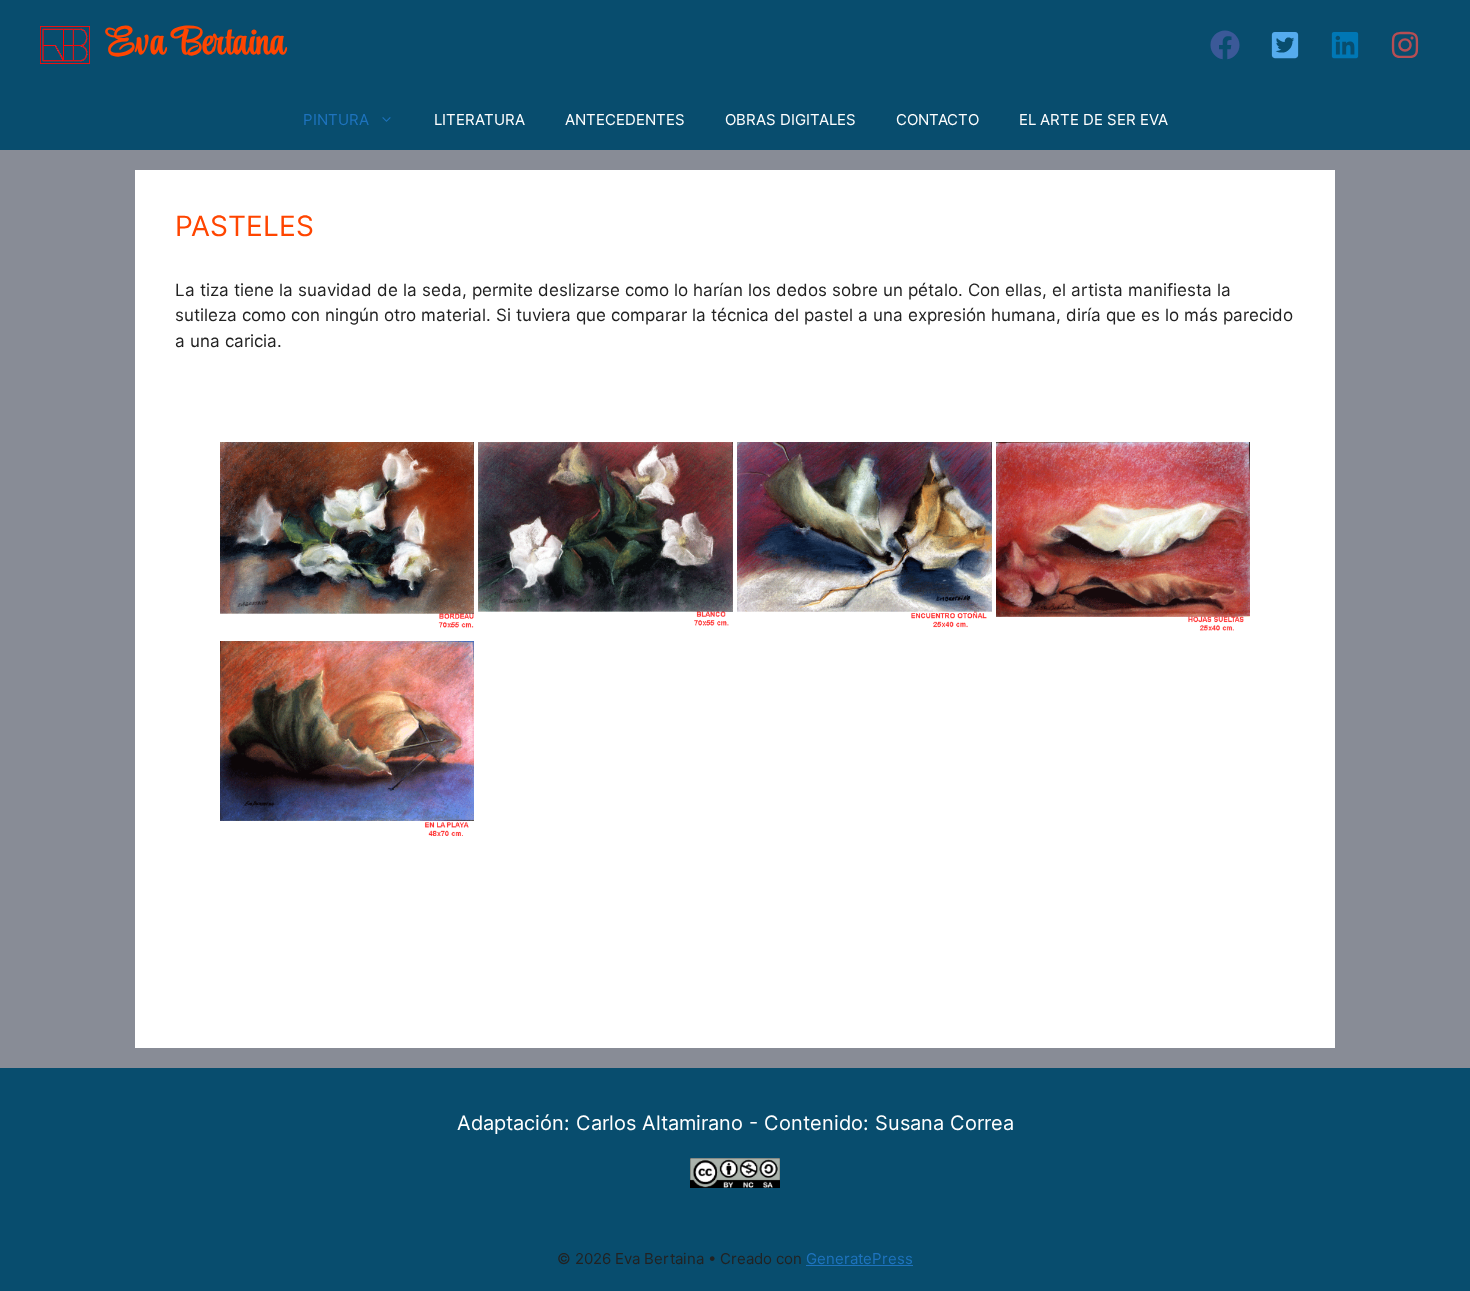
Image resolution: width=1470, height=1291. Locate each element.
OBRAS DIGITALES (790, 119)
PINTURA (336, 119)
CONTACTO (937, 119)
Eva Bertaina (196, 44)
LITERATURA (479, 119)
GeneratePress (859, 1258)
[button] (1225, 45)
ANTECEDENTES (625, 119)
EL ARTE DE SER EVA (1093, 119)
